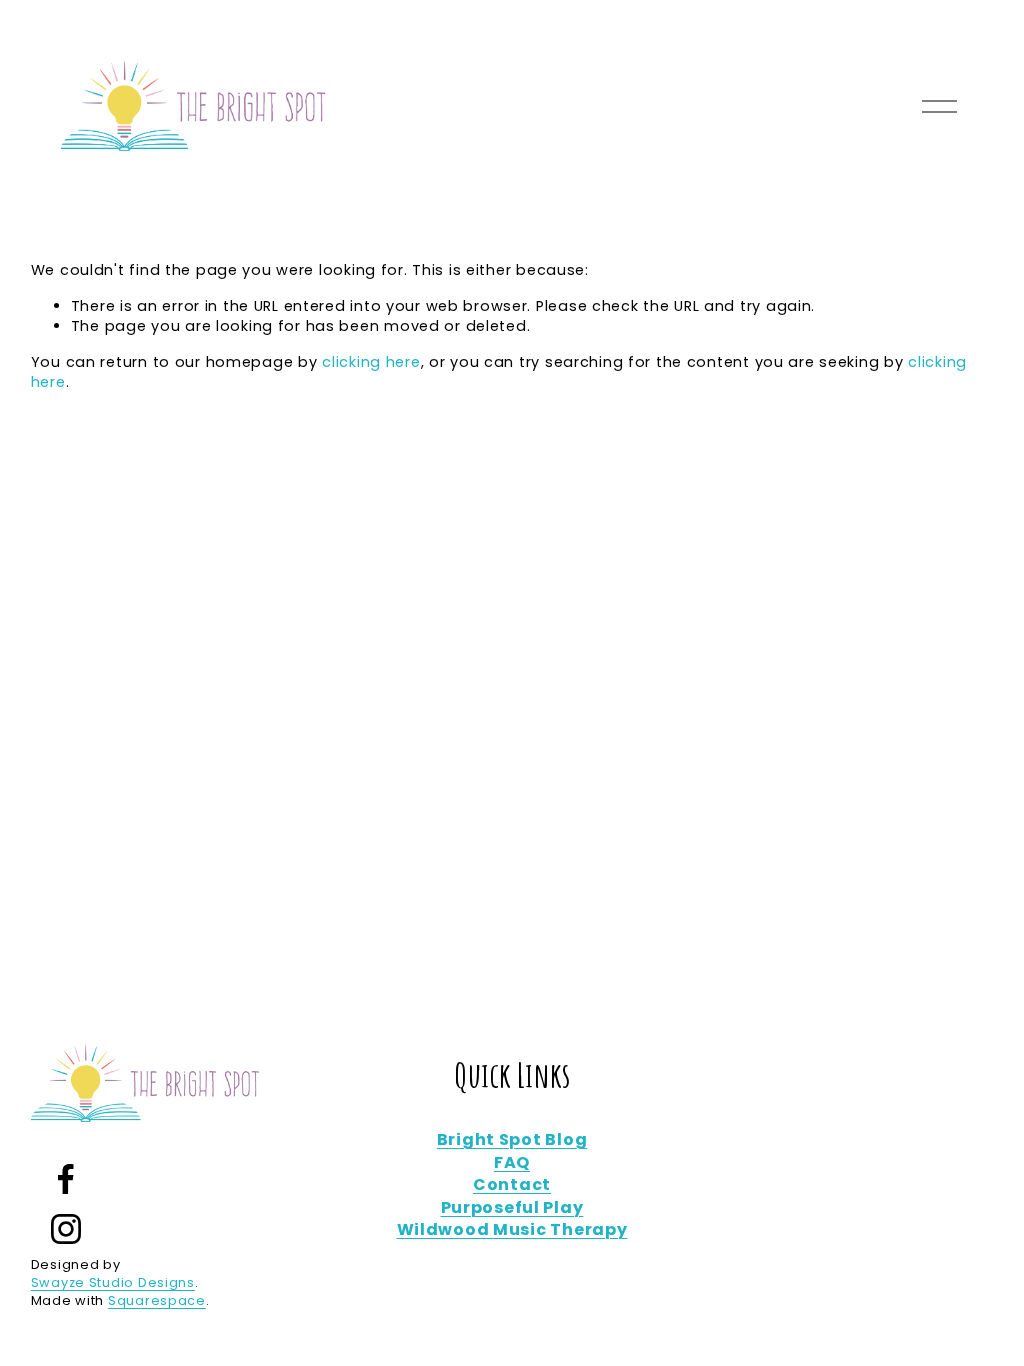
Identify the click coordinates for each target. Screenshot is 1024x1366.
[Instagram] (66, 1229)
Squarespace (157, 1300)
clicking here (371, 362)
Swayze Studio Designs (113, 1282)
